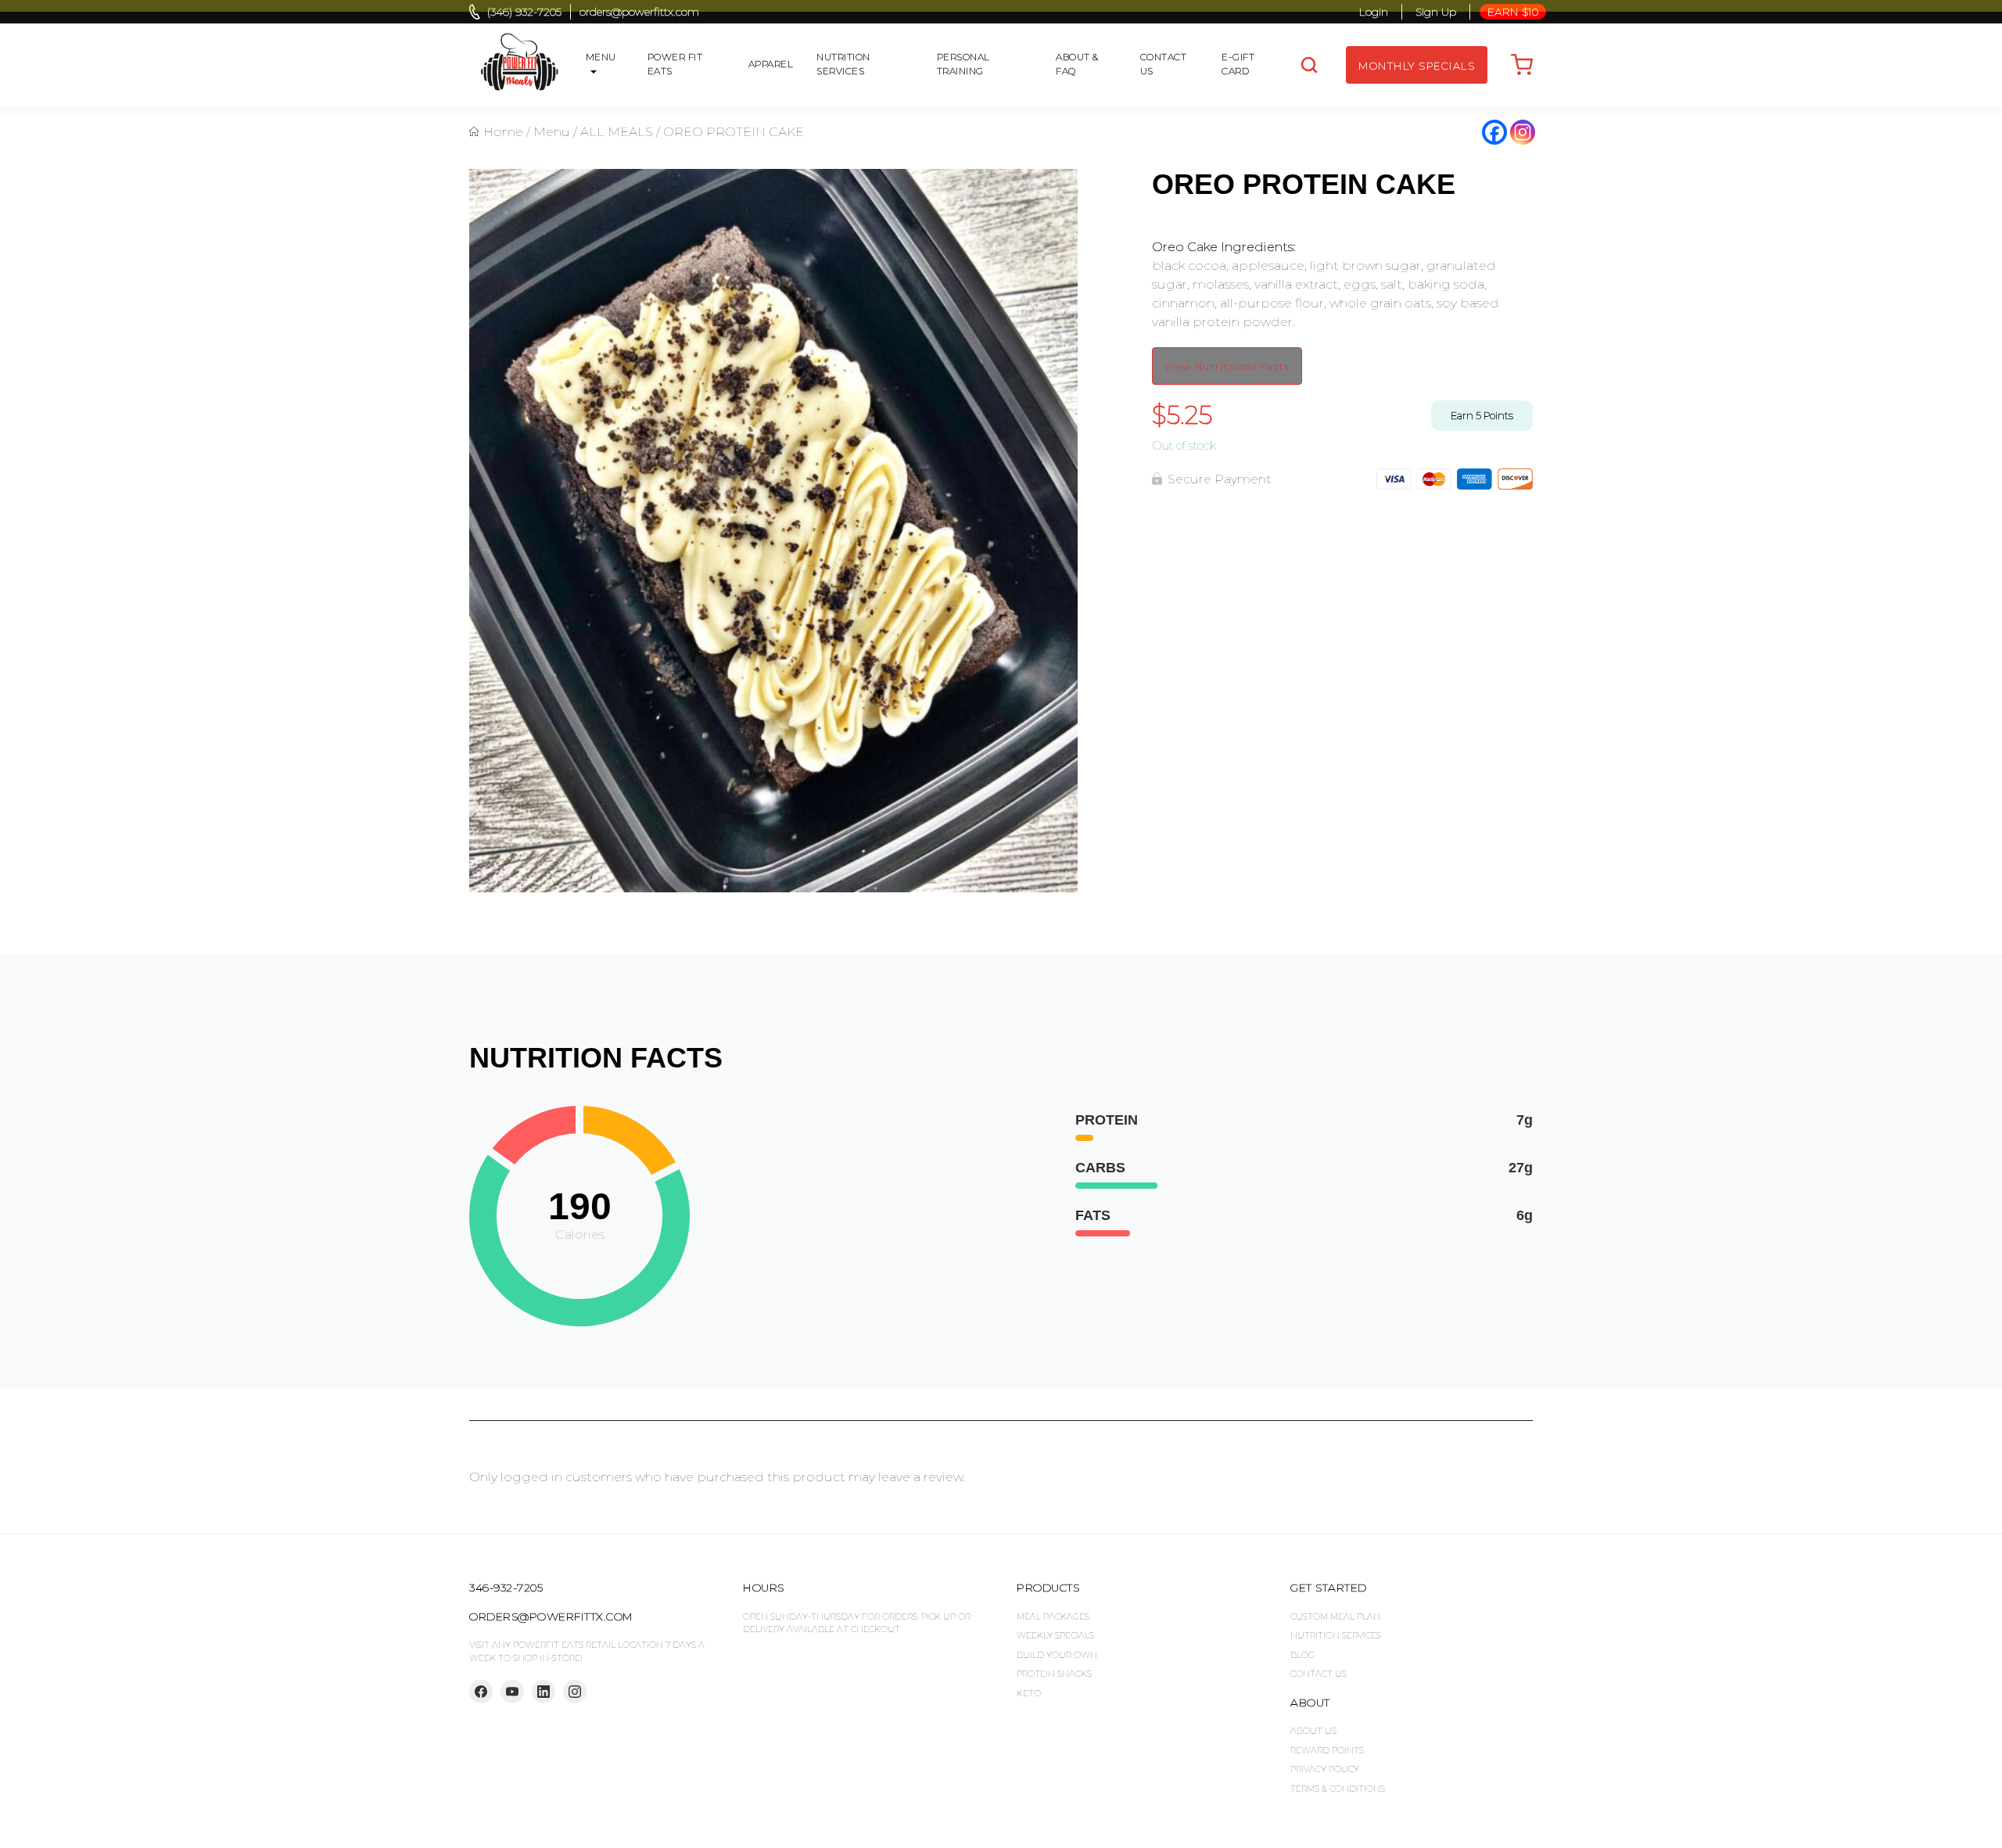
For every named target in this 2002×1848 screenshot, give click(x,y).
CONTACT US (1319, 1674)
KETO (1029, 1693)
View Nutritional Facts (1227, 366)
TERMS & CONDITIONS (1338, 1789)
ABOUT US (1313, 1731)
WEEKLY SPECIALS (1055, 1635)
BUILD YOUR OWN (1057, 1655)
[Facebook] (1494, 132)
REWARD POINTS (1327, 1750)
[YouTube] (512, 1692)
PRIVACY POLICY (1325, 1769)
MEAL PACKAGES (1053, 1617)
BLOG (1302, 1655)
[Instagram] (1523, 132)
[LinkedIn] (544, 1692)
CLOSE (1980, 28)
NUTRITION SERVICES (1336, 1635)
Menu (552, 132)
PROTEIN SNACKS (1054, 1674)
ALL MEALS (617, 132)
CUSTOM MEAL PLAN (1335, 1617)
